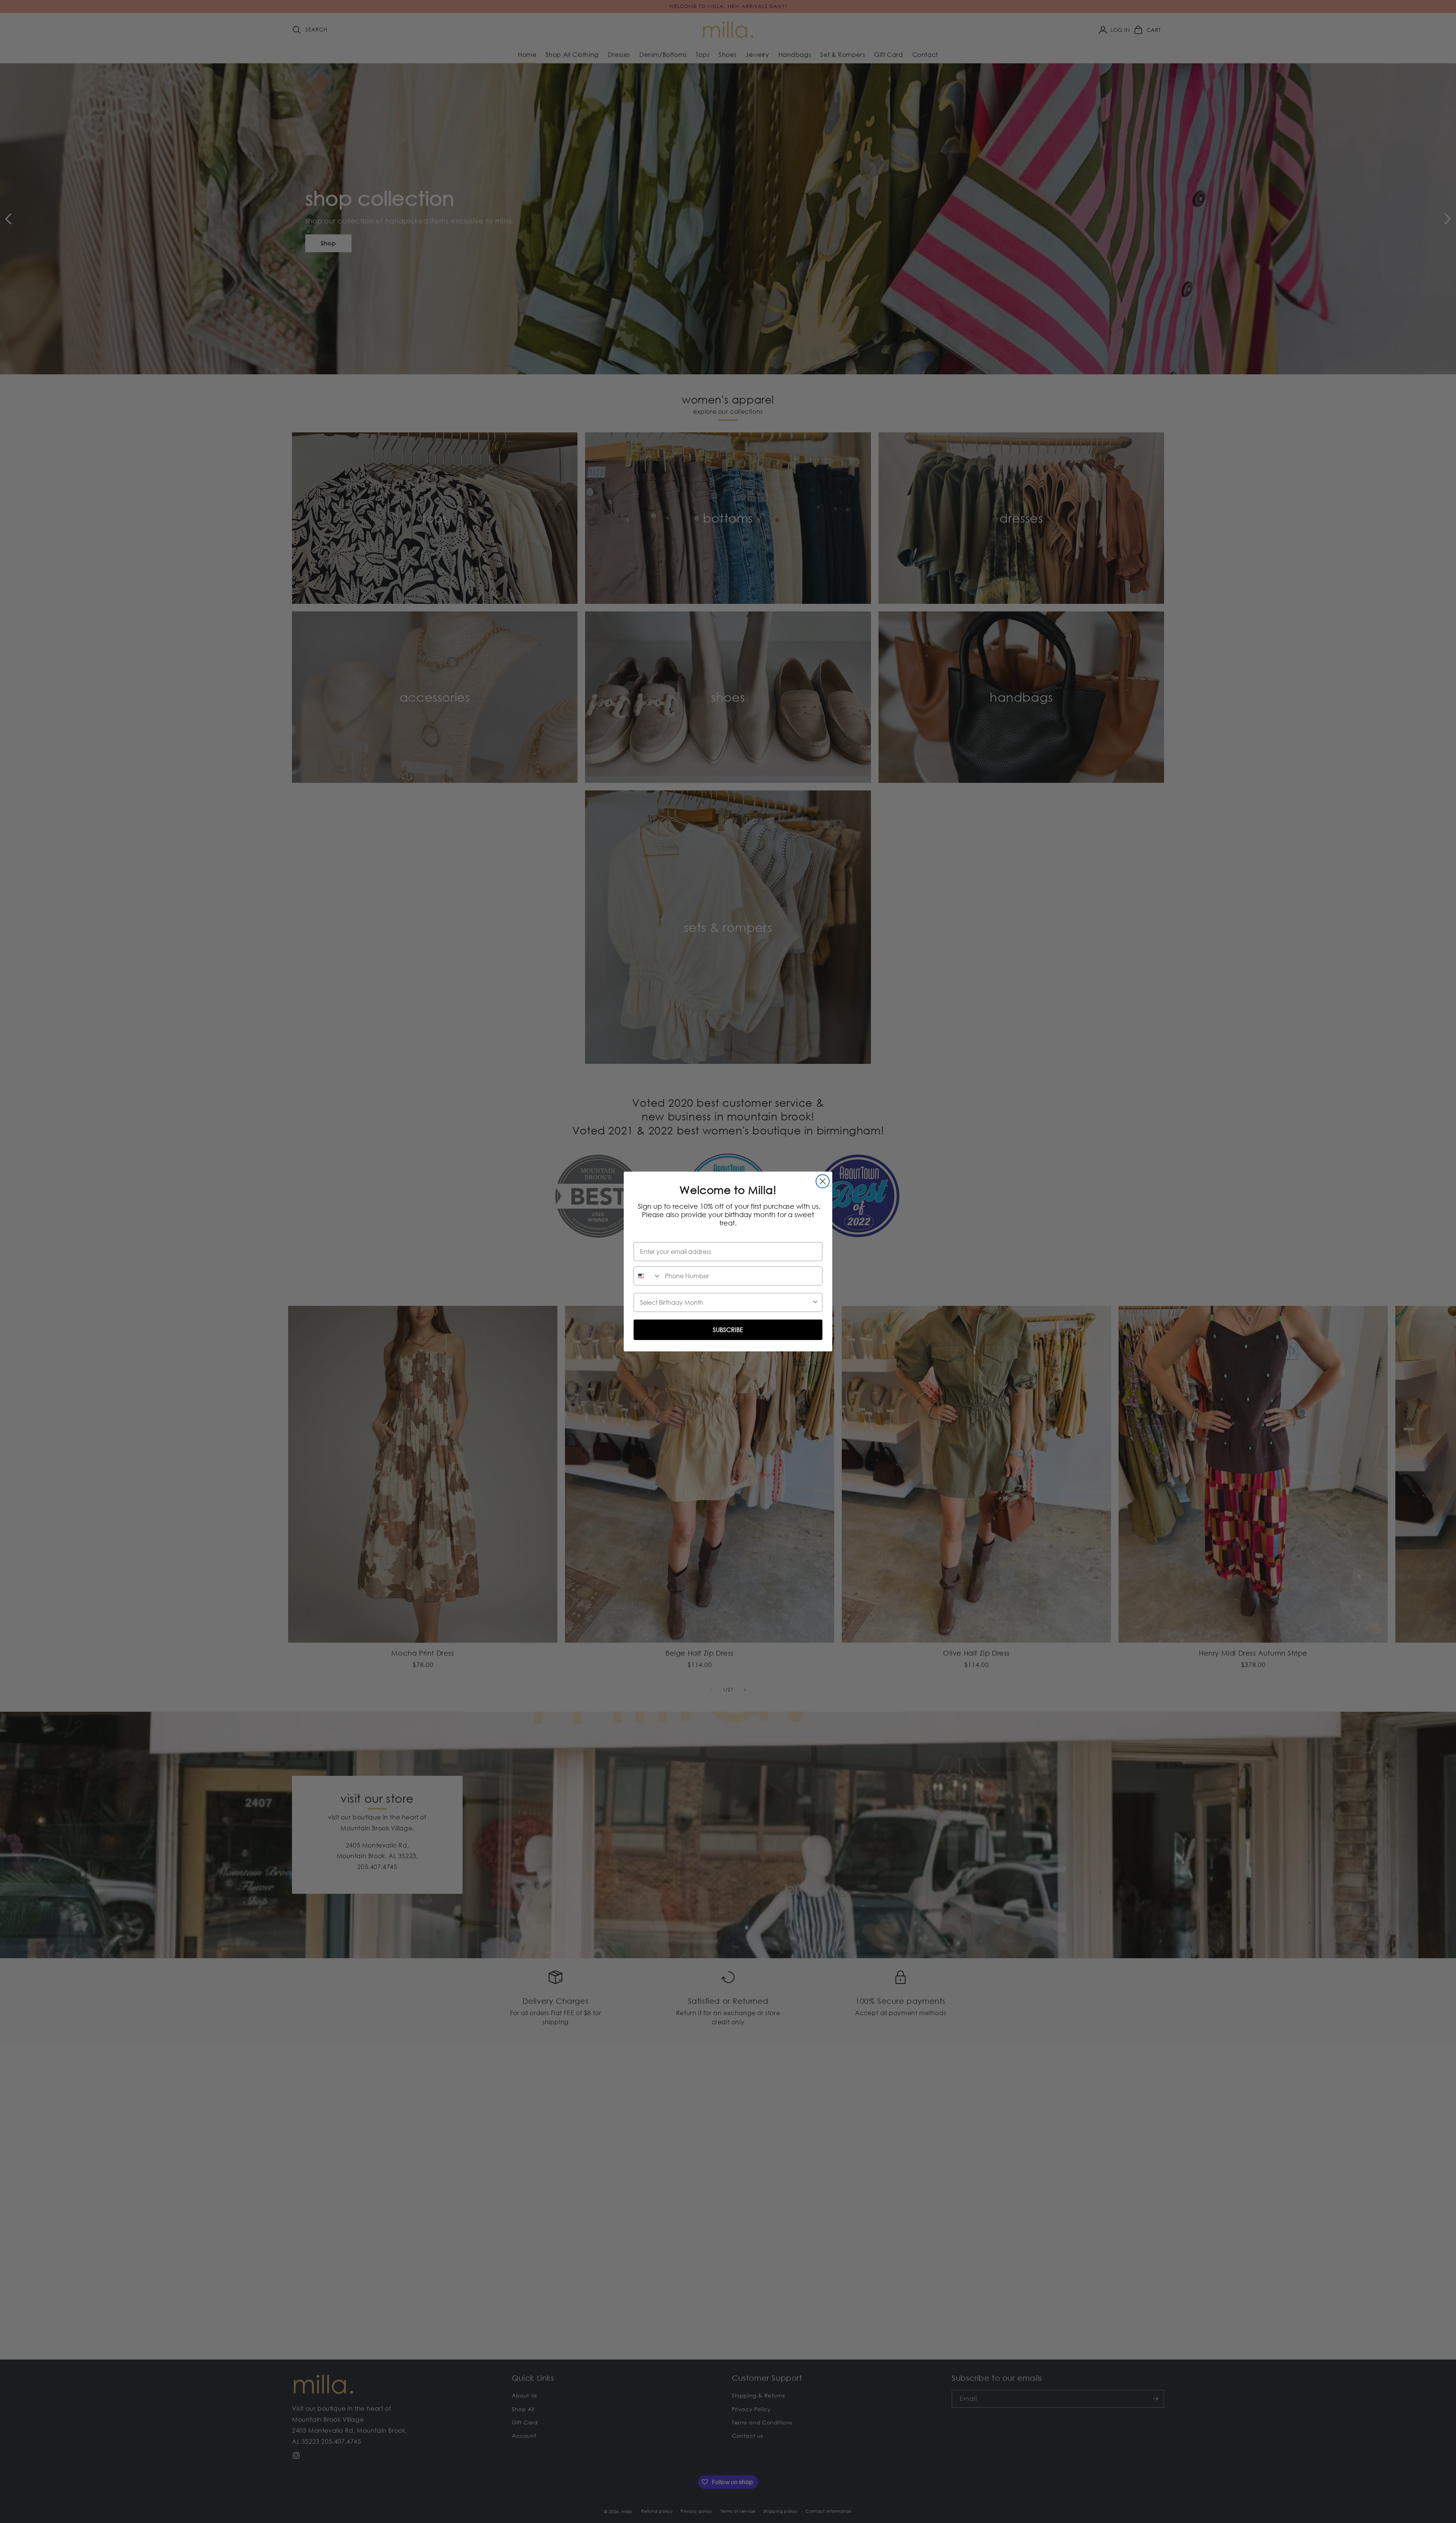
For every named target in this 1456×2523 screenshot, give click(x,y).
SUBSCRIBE (728, 1330)
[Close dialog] (823, 1181)
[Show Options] (815, 1302)
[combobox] (648, 1276)
